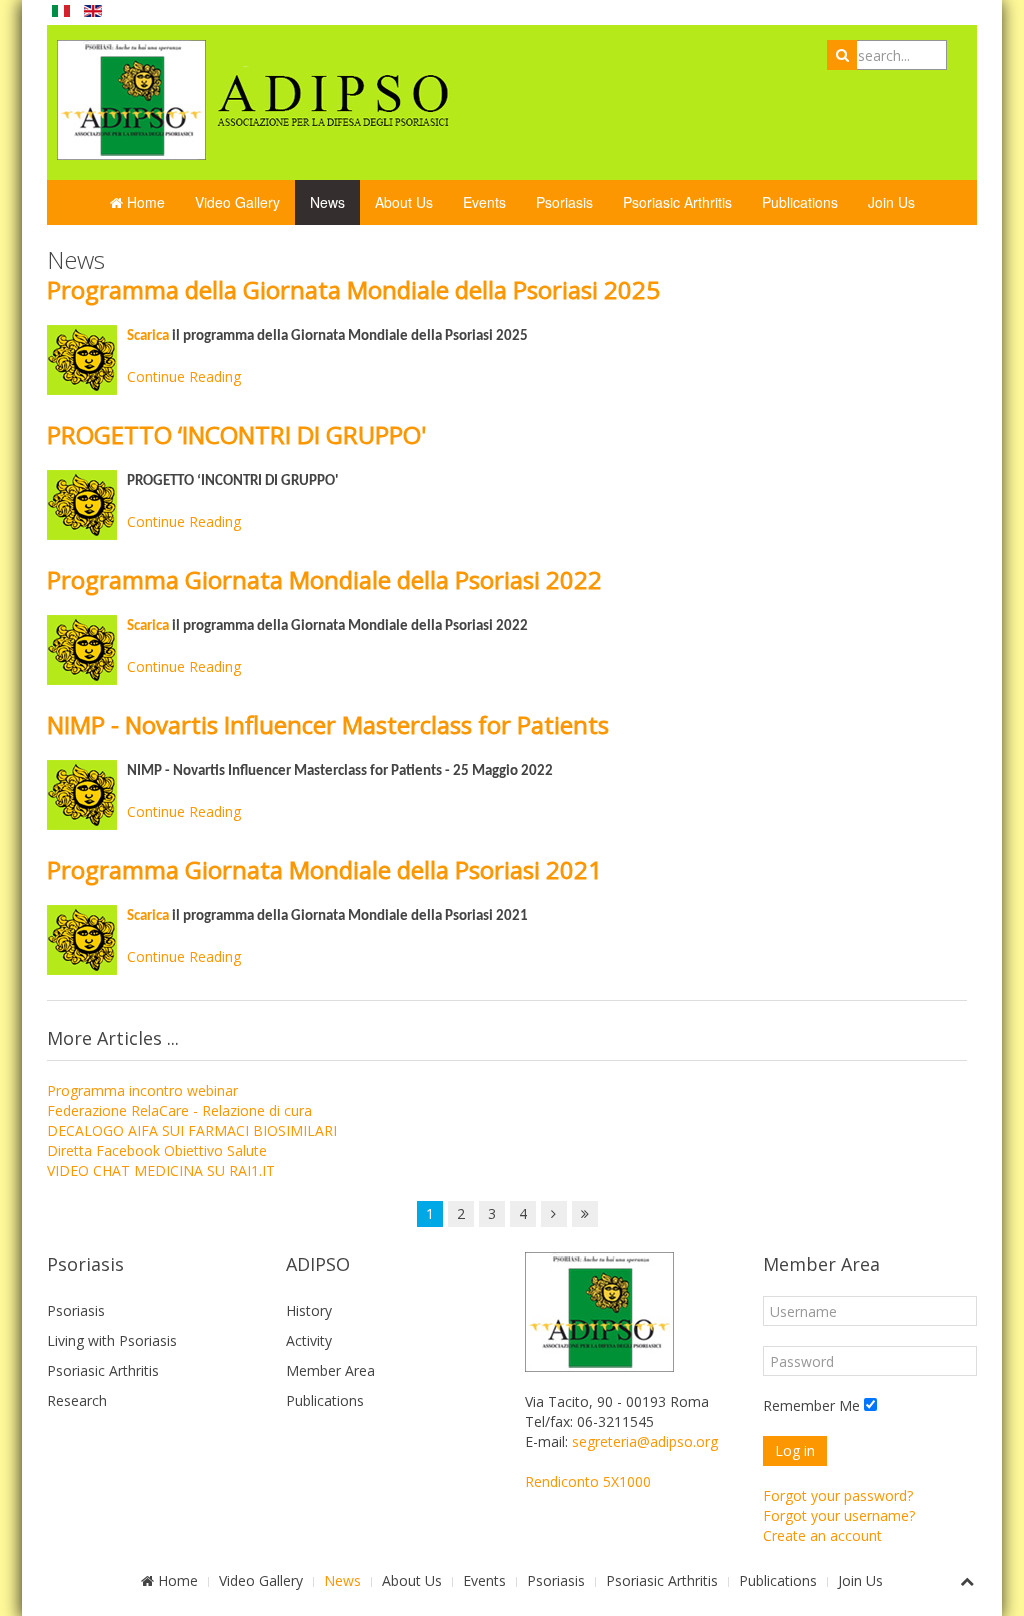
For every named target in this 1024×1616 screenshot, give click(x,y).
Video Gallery (237, 202)
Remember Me (811, 1405)
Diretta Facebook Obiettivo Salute (157, 1150)
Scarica (148, 336)
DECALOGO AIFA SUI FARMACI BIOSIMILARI (192, 1130)
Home (144, 202)
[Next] (554, 1214)
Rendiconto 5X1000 (588, 1481)
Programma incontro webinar (142, 1090)
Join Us (891, 202)
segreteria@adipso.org (645, 1441)
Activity (309, 1340)
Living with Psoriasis (112, 1340)
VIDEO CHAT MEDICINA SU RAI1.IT (161, 1170)
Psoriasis (564, 202)
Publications (800, 202)
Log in (795, 1450)
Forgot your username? (839, 1515)
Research (77, 1400)
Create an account (822, 1535)
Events (484, 202)
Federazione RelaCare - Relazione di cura (179, 1110)
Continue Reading (184, 376)
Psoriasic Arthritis (677, 202)
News (327, 202)
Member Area (330, 1370)
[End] (585, 1214)
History (309, 1310)
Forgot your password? (838, 1495)
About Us (404, 202)
